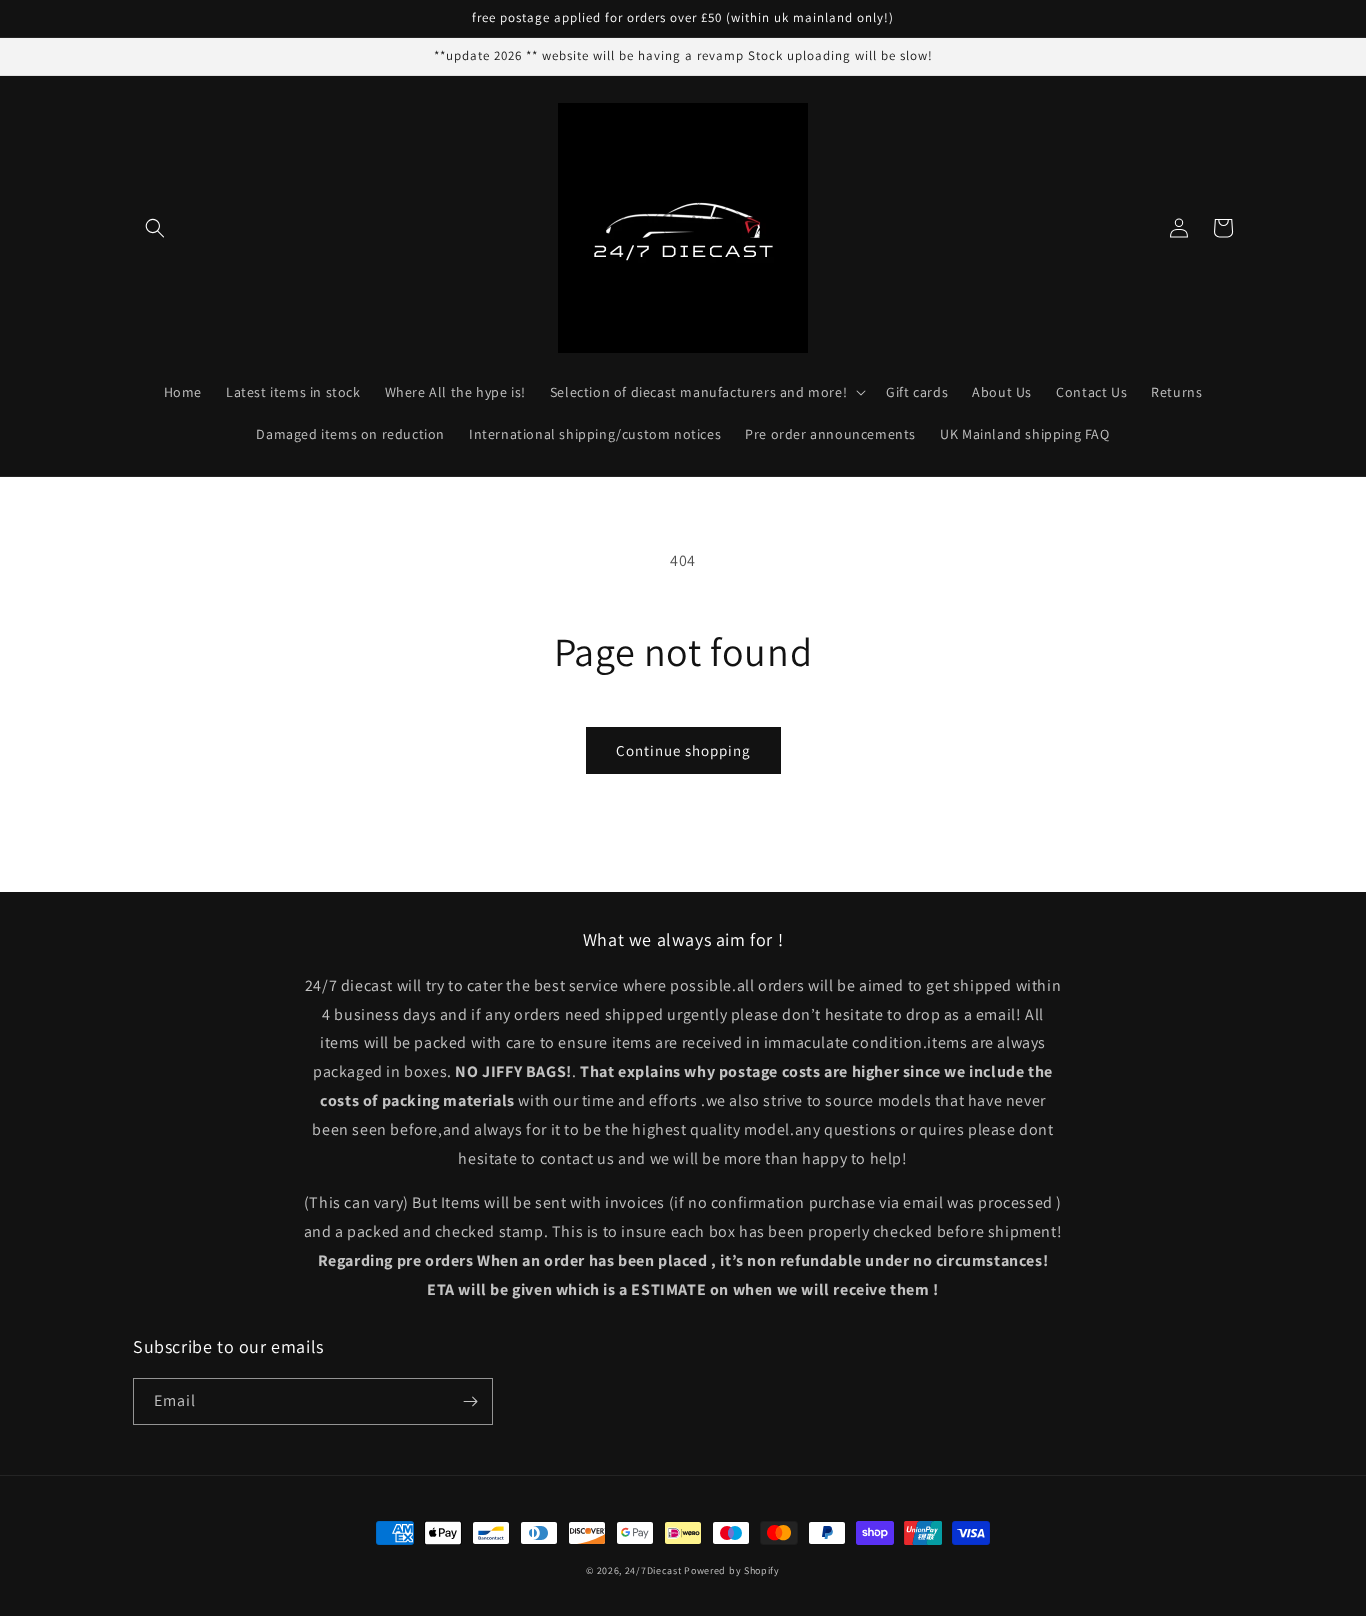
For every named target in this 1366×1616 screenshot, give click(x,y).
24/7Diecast (653, 1570)
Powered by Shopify (732, 1570)
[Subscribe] (470, 1401)
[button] (155, 228)
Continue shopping (683, 750)
